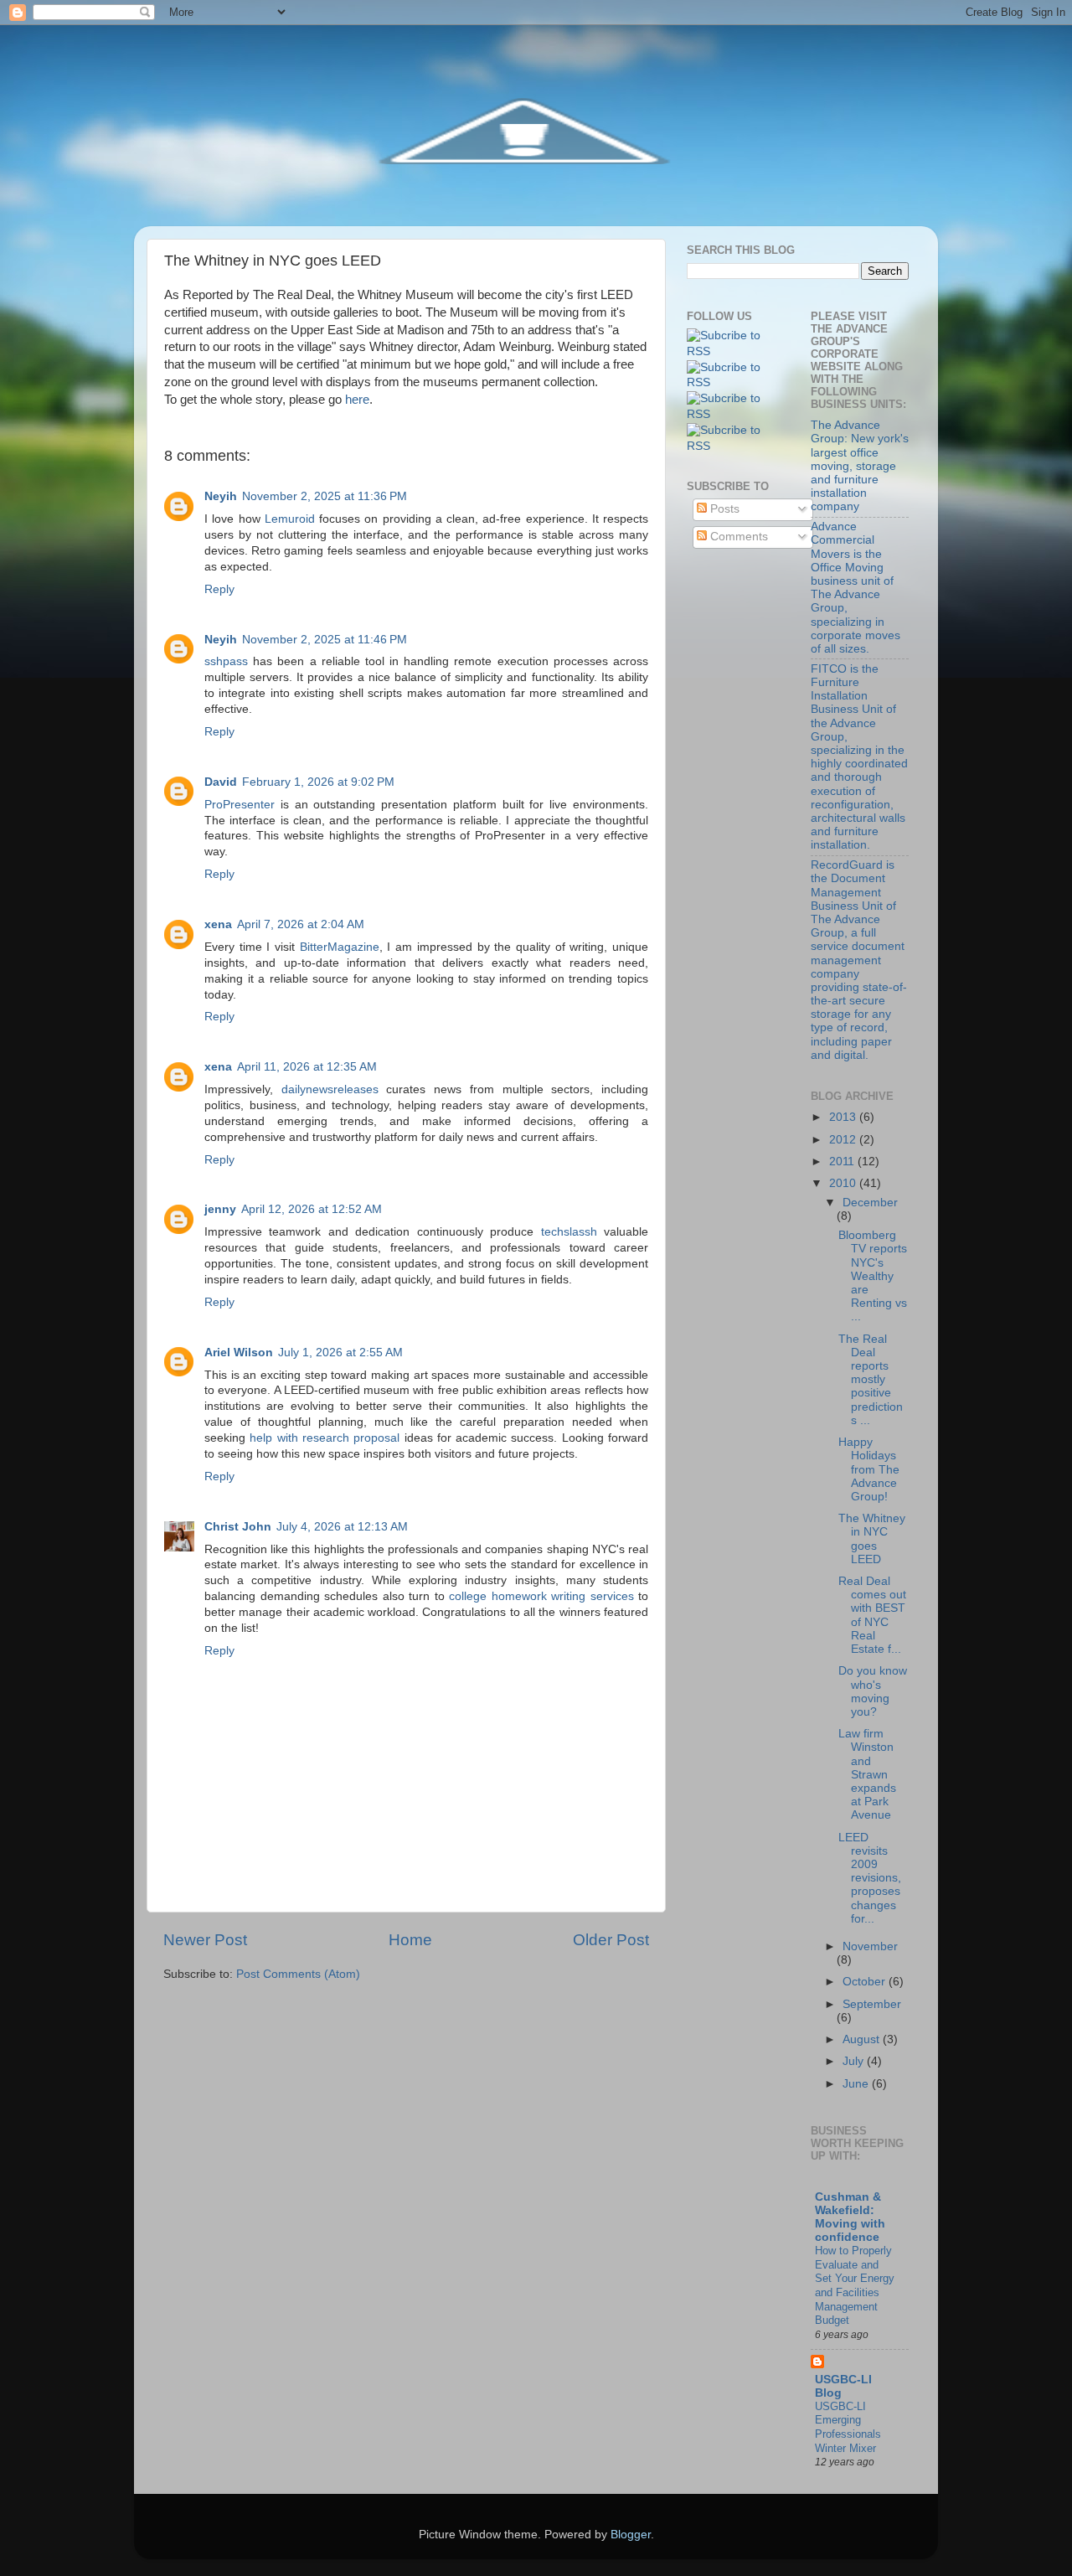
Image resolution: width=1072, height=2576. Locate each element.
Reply (219, 589)
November (870, 1946)
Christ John (238, 1527)
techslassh (569, 1232)
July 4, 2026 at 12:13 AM (342, 1527)
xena (218, 924)
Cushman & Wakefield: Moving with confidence (850, 2217)
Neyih (221, 496)
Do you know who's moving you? (873, 1691)
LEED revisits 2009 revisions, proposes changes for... (870, 1878)
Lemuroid (290, 519)
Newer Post (205, 1940)
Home (410, 1940)
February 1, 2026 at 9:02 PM (318, 782)
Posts (723, 509)
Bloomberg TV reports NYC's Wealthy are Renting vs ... (873, 1276)
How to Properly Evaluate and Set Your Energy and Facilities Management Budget (855, 2285)
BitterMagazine (340, 947)
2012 (844, 1140)
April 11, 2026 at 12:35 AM (307, 1067)
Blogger (631, 2535)
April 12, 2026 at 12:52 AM (312, 1209)
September (872, 2004)
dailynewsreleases (330, 1089)
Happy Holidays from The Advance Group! (869, 1469)
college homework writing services (541, 1596)
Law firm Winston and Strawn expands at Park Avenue (867, 1774)
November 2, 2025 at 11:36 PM (325, 496)
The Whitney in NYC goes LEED (872, 1539)
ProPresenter (240, 805)
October (866, 1982)
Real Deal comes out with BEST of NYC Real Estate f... (872, 1615)
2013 (844, 1117)
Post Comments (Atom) (298, 1974)
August (863, 2039)
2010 (844, 1183)
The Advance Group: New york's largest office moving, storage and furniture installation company (860, 466)
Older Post (611, 1940)
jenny (220, 1209)
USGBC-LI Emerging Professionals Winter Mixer (848, 2427)
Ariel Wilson (239, 1353)
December (870, 1203)
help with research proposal (325, 1438)
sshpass (226, 661)
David (221, 782)
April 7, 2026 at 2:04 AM (301, 924)
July (855, 2061)
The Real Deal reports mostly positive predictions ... (871, 1380)
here (357, 400)
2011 (843, 1162)
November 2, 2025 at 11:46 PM (325, 640)
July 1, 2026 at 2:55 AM (340, 1353)
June (857, 2084)
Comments (737, 537)
